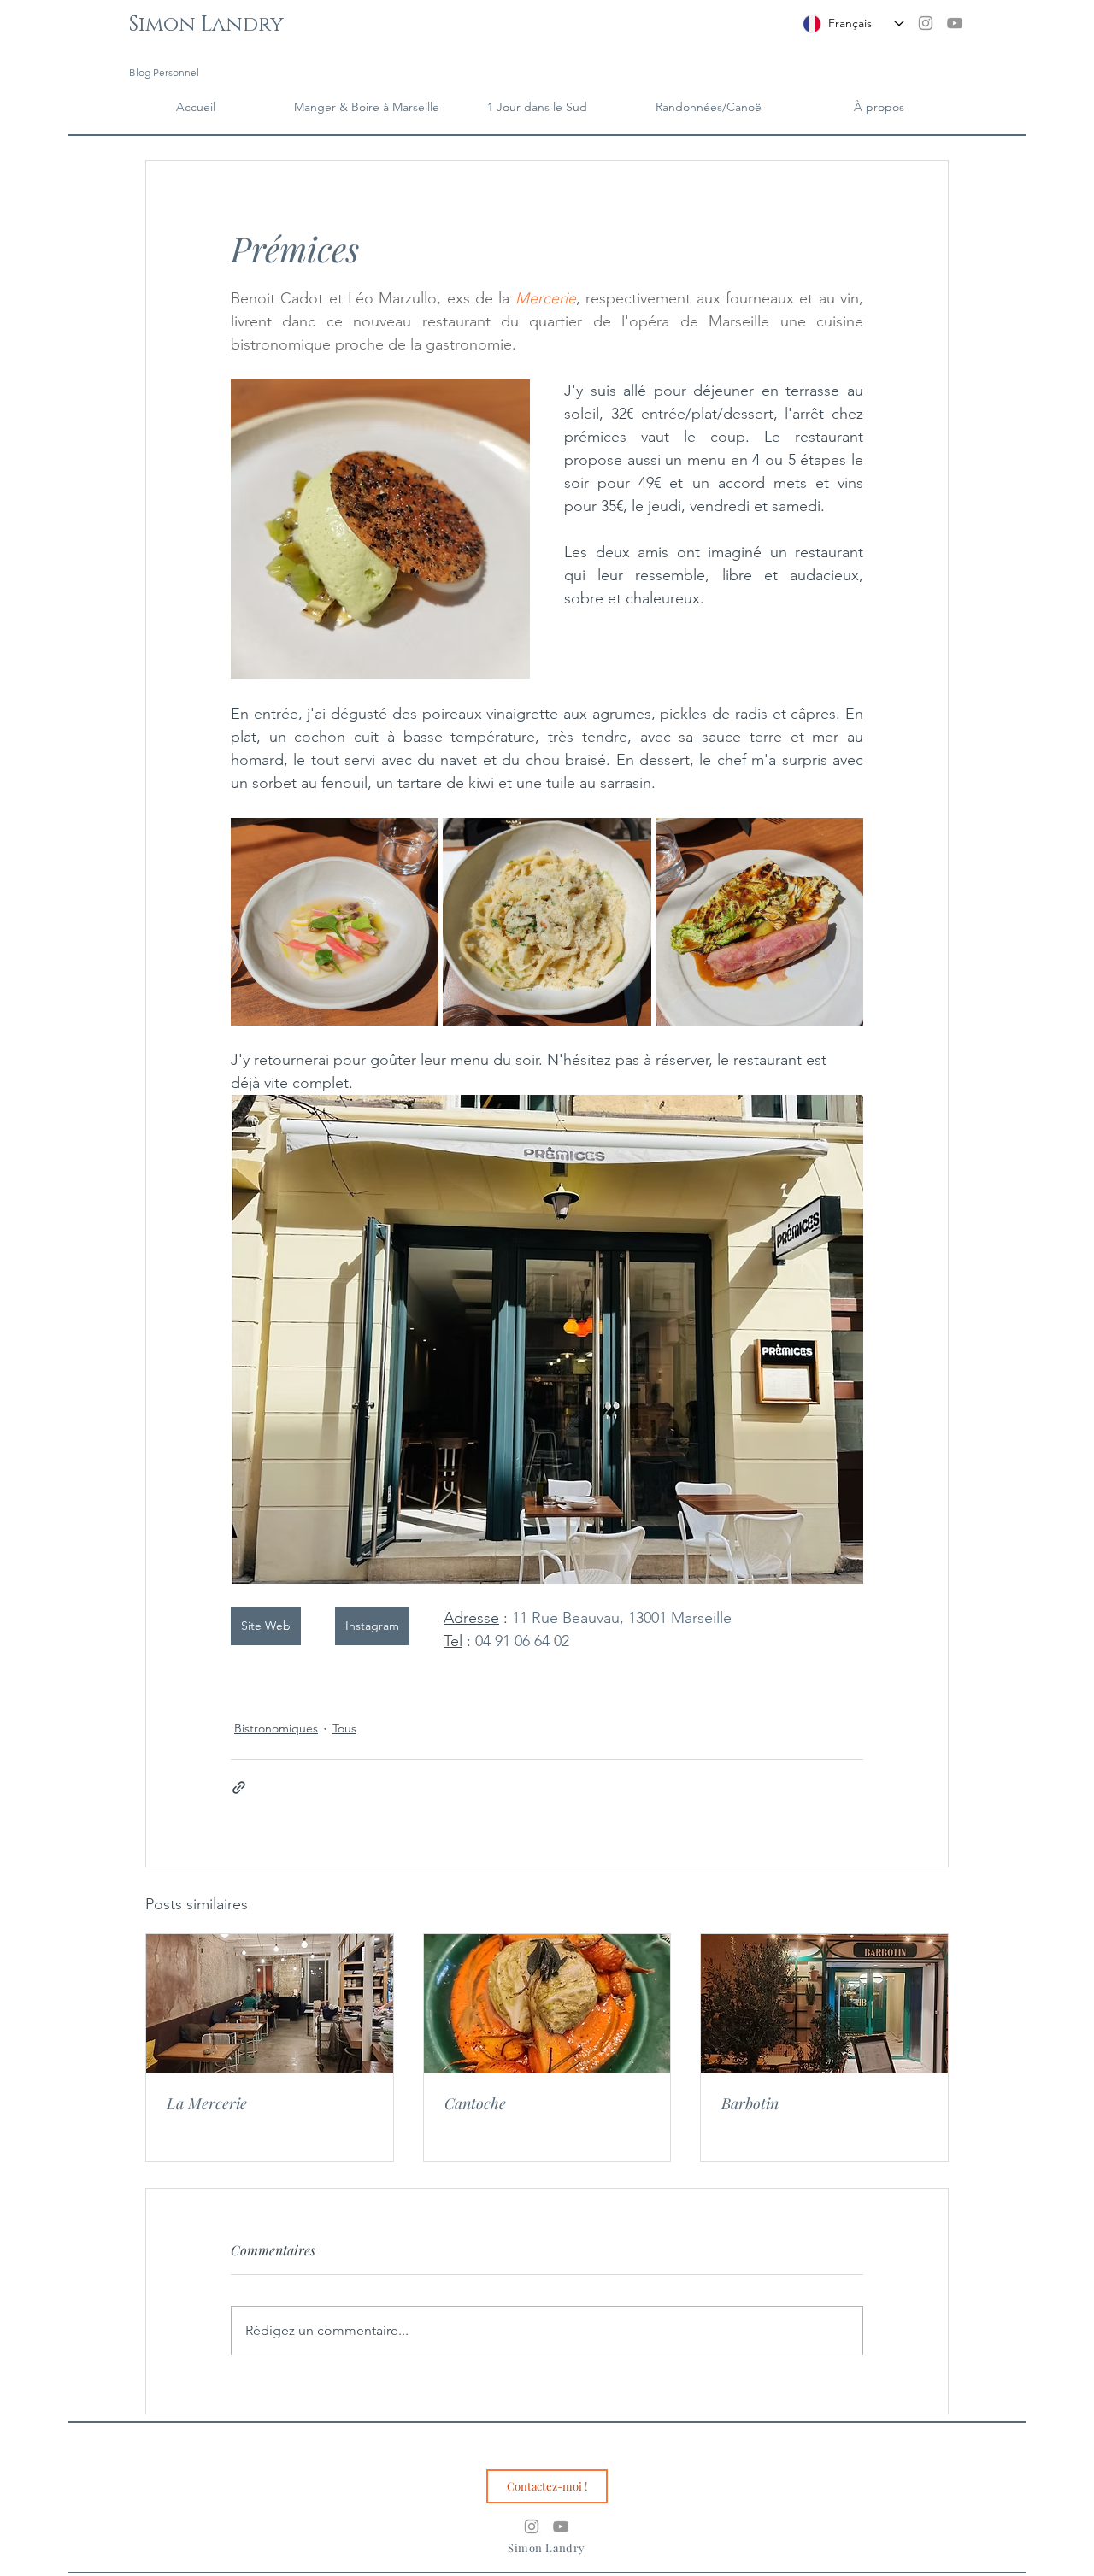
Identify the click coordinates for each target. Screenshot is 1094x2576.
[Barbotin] (824, 2003)
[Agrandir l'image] (335, 922)
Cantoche (475, 2103)
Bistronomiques (276, 1728)
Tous (344, 1728)
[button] (879, 107)
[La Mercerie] (270, 2003)
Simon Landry (206, 25)
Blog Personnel (164, 72)
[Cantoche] (547, 2003)
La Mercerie (207, 2103)
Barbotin (750, 2103)
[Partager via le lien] (239, 1788)
